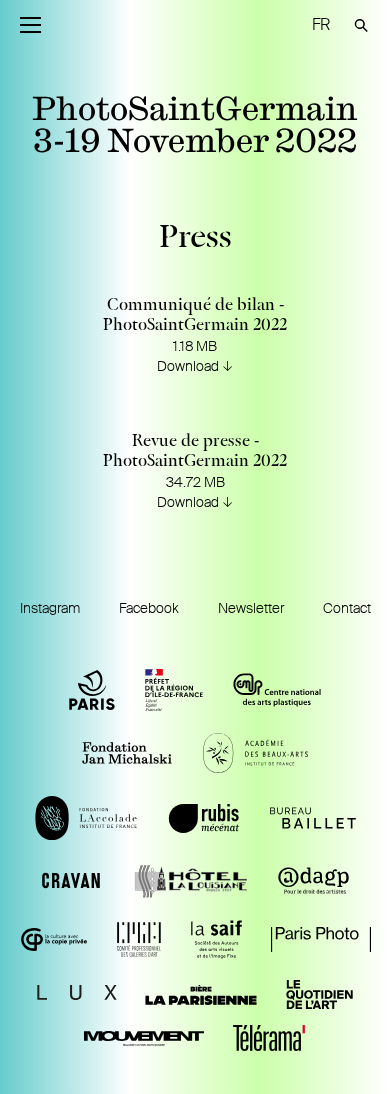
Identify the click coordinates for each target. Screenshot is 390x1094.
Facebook (149, 608)
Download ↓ (195, 366)
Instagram (50, 608)
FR (321, 24)
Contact (347, 608)
